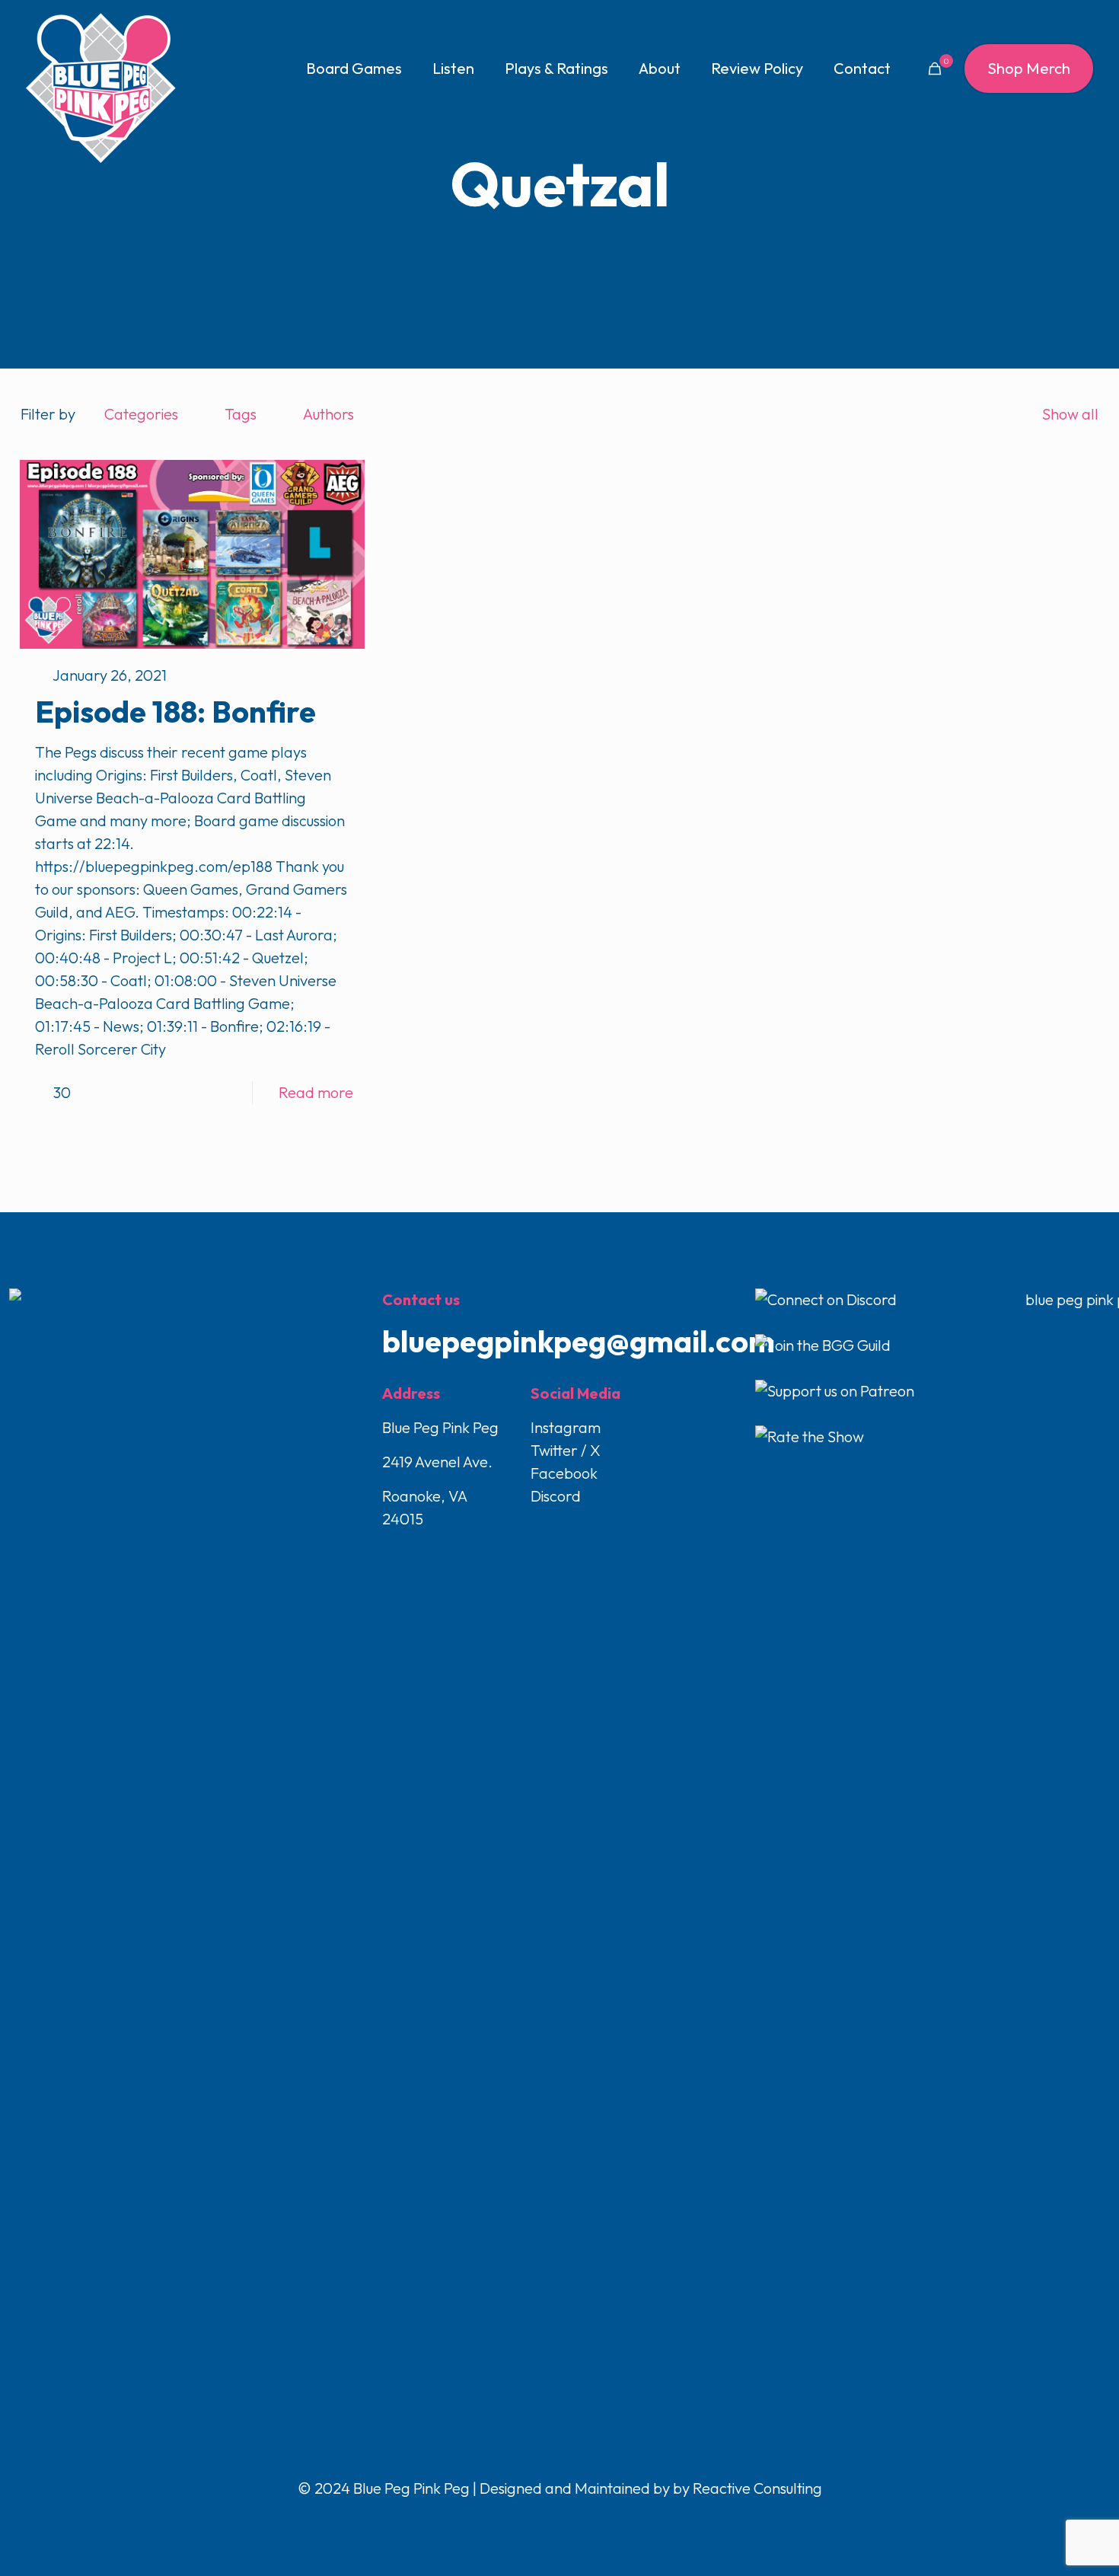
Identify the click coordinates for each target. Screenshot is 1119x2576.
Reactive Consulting (757, 2488)
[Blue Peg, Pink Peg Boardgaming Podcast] (100, 88)
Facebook (564, 1473)
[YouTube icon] (561, 2520)
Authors (328, 414)
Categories (141, 414)
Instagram (566, 1427)
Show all (1070, 414)
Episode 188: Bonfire (175, 711)
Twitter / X (566, 1450)
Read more (316, 1092)
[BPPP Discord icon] (591, 2520)
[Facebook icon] (529, 2520)
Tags (241, 414)
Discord (556, 1496)
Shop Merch (1029, 68)
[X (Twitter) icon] (545, 2520)
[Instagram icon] (577, 2520)
